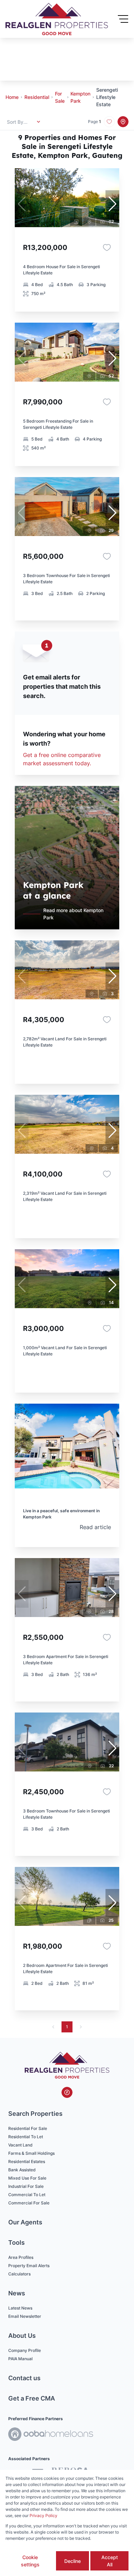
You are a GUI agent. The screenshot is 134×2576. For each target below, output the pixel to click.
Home (12, 97)
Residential (37, 97)
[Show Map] (123, 122)
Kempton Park (80, 97)
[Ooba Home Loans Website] (51, 2435)
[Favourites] (107, 248)
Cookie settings (30, 2561)
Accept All (110, 2561)
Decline (72, 2561)
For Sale (60, 97)
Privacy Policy (43, 2516)
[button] (112, 204)
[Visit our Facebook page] (67, 2092)
